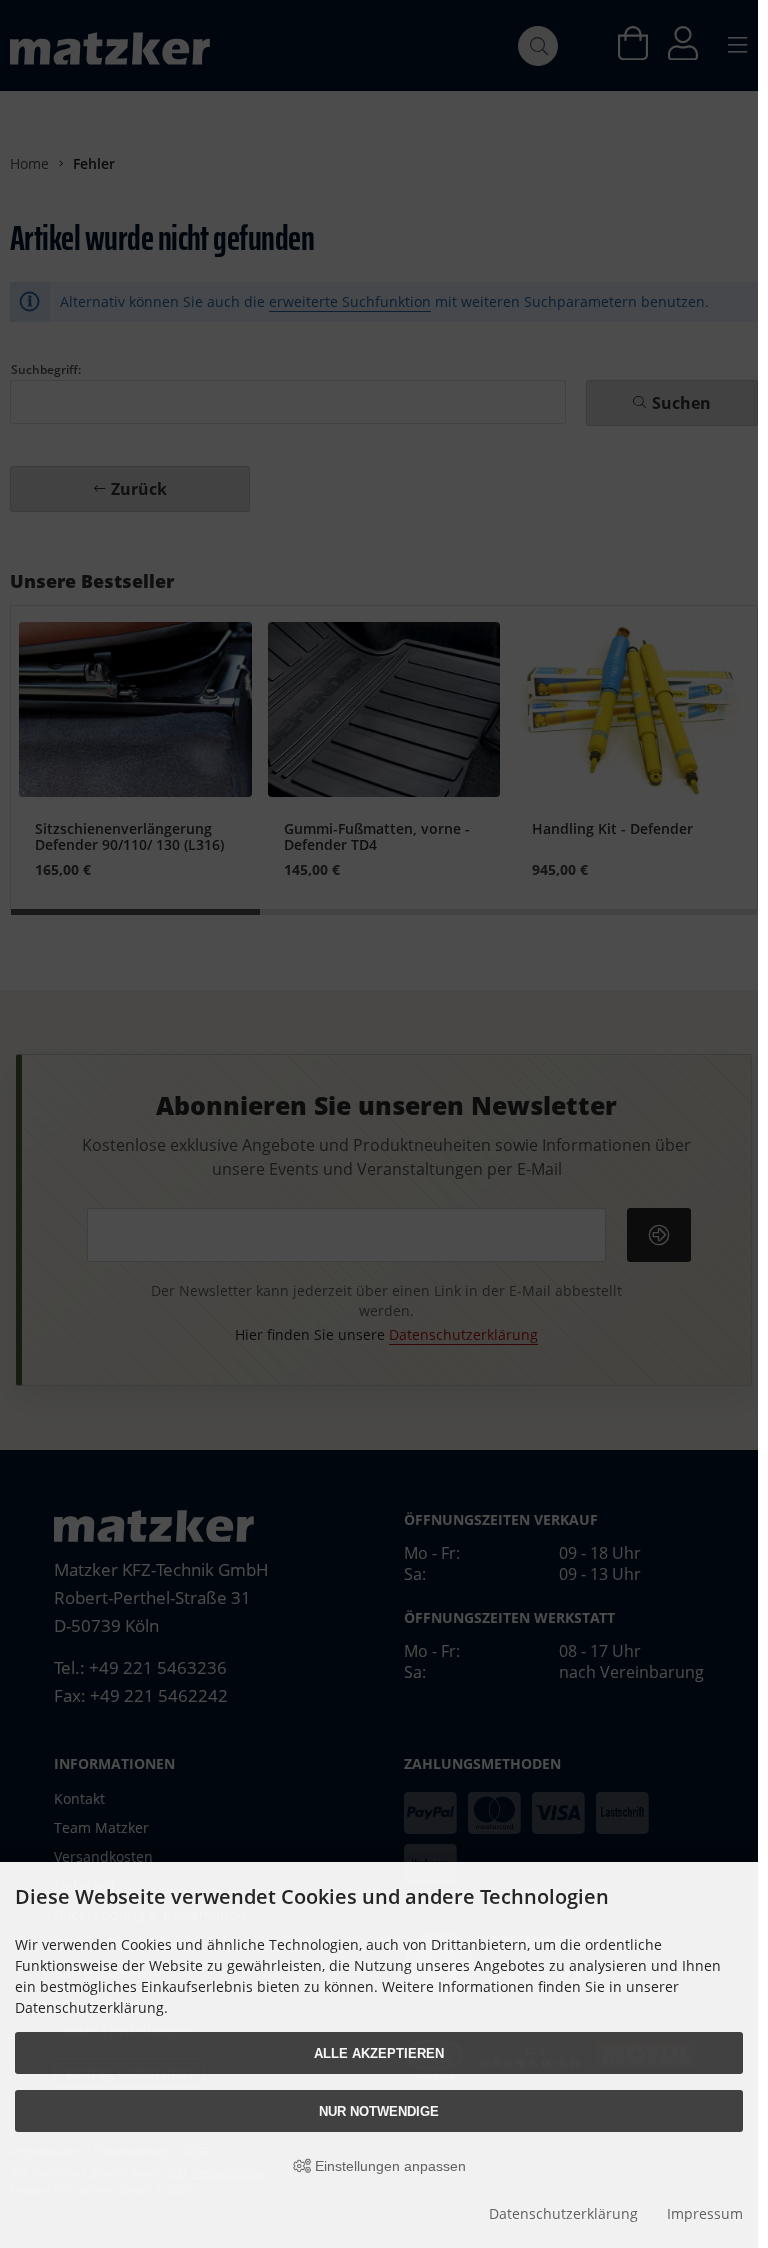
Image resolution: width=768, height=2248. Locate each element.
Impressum (705, 2213)
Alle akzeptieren (379, 2053)
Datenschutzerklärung (563, 2213)
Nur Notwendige (379, 2111)
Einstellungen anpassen (388, 2166)
